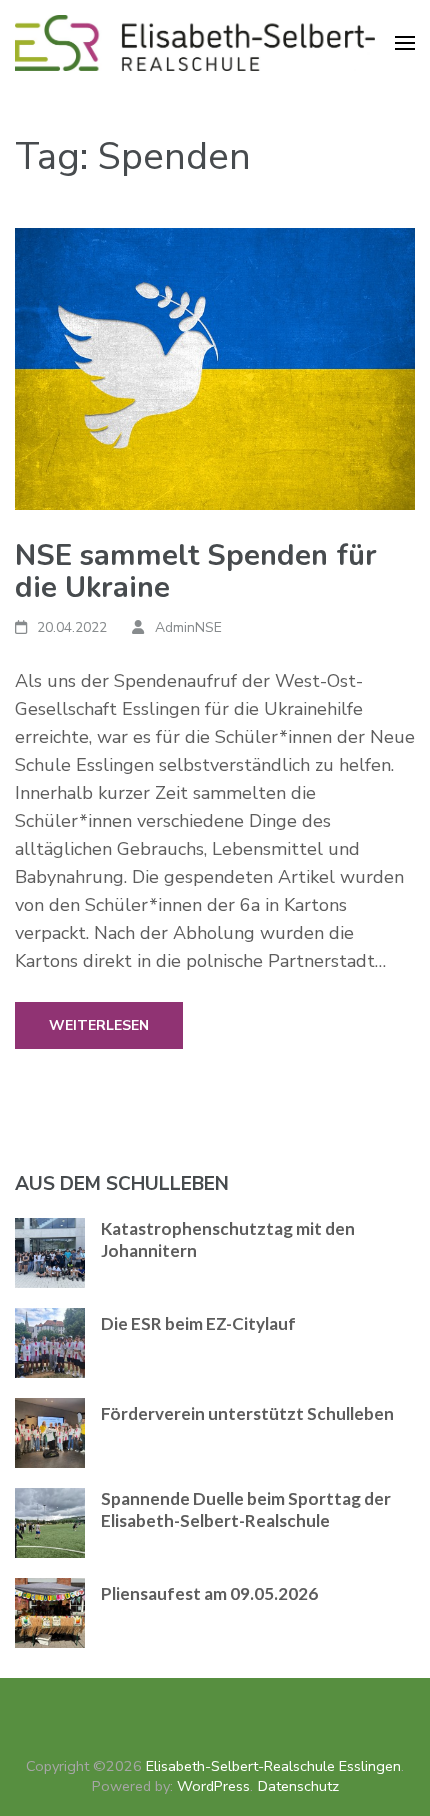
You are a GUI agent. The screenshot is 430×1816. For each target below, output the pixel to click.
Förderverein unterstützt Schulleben (247, 1413)
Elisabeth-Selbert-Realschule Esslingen (273, 1766)
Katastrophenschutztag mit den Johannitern (228, 1239)
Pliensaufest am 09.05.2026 (209, 1593)
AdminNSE (188, 627)
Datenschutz (298, 1786)
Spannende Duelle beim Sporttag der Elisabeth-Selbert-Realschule (246, 1509)
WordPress (213, 1786)
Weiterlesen (99, 1025)
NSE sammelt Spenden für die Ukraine (196, 571)
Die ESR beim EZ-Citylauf (198, 1323)
